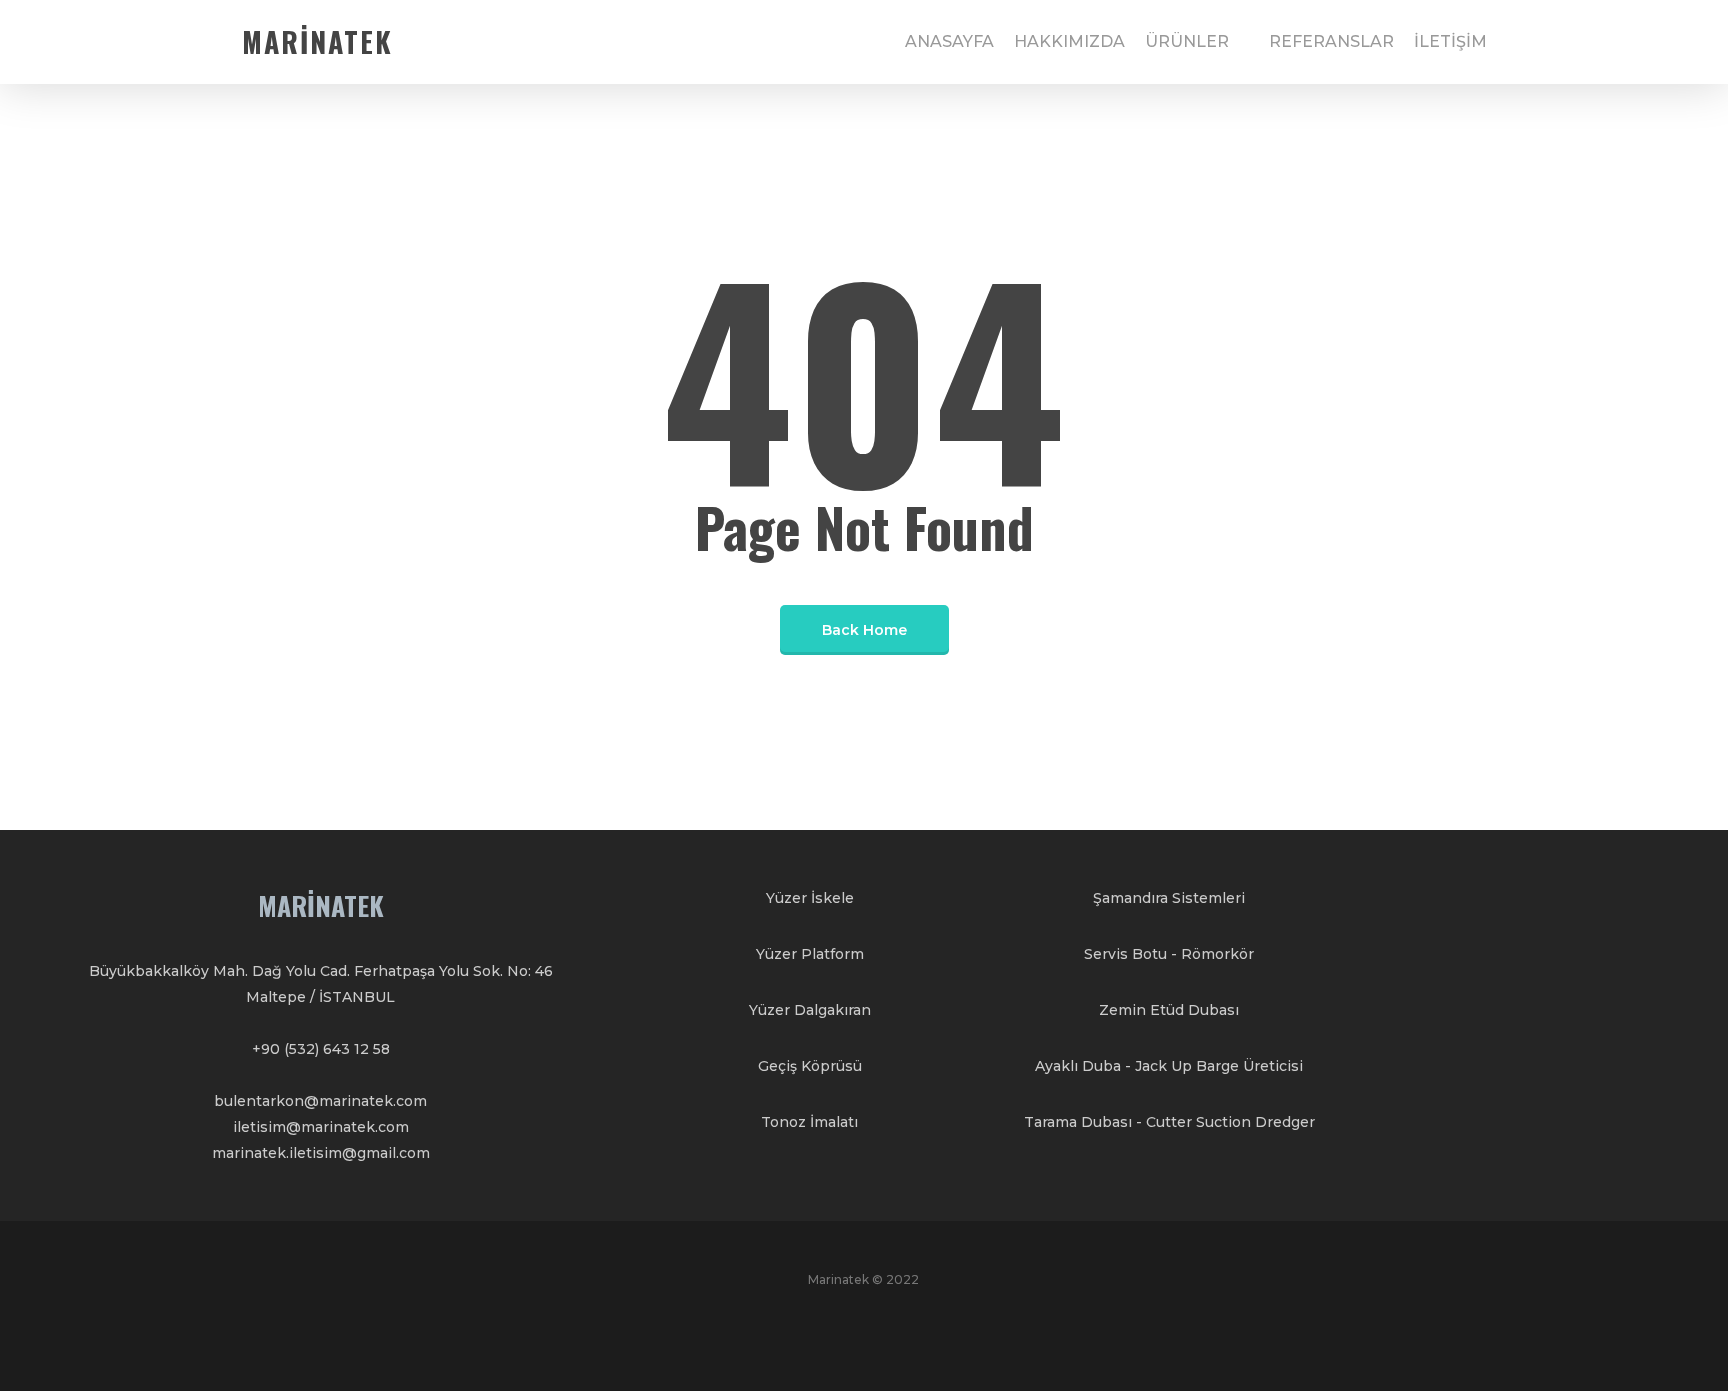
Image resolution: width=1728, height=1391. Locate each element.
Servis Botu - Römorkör (1169, 954)
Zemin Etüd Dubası (1169, 1010)
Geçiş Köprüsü (810, 1066)
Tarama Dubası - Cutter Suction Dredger (1169, 1122)
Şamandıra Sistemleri (1169, 898)
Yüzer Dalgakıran (810, 1010)
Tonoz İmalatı (809, 1122)
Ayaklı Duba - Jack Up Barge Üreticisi (1169, 1066)
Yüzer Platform (810, 954)
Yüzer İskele (810, 898)
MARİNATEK (317, 42)
